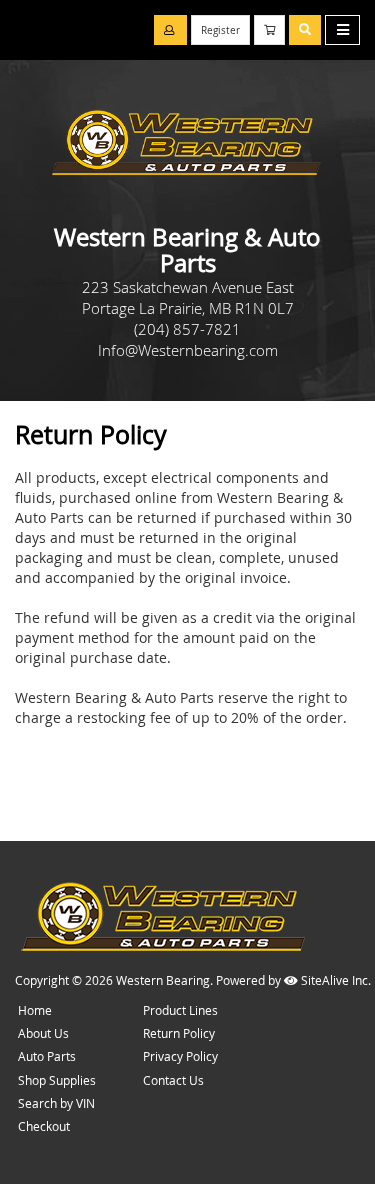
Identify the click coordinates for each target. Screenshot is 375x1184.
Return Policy (179, 1033)
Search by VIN (56, 1103)
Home (35, 1010)
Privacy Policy (180, 1056)
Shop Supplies (57, 1080)
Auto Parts (47, 1056)
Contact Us (173, 1080)
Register (220, 30)
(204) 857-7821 (187, 329)
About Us (43, 1033)
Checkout (44, 1126)
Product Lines (180, 1010)
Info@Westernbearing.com (188, 350)
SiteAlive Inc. (334, 980)
